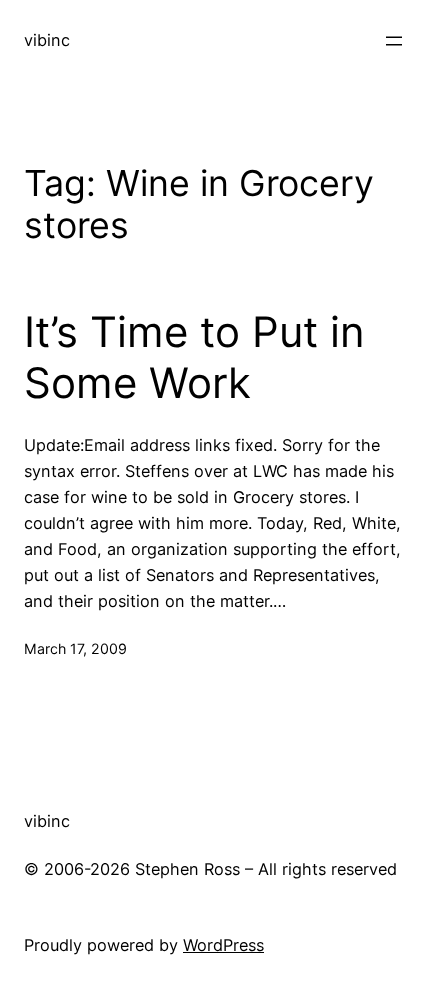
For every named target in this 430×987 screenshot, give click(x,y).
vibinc (47, 40)
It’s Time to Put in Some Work (194, 357)
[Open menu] (394, 41)
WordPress (223, 945)
